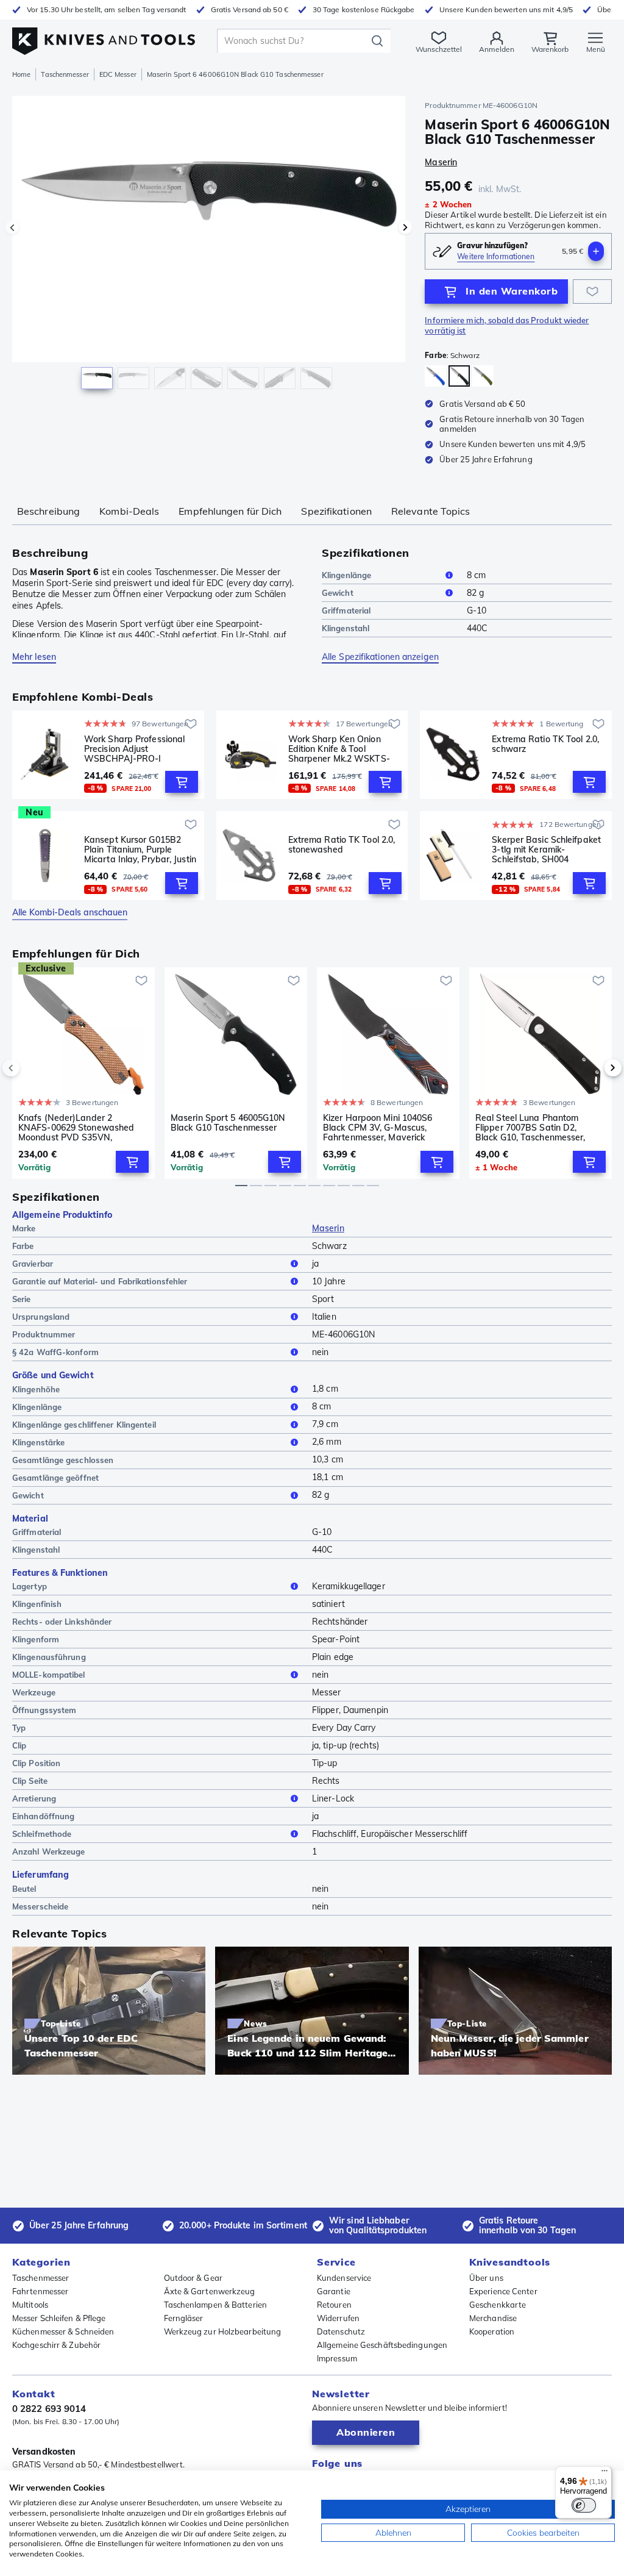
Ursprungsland (41, 1317)
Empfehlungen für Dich (230, 511)
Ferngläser (184, 2318)
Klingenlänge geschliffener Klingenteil (84, 1425)
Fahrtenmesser (40, 2291)
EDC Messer (118, 74)
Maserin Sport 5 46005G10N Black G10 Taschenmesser (228, 1123)
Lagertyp (30, 1586)
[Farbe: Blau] (435, 376)
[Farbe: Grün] (483, 376)
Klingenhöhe (36, 1389)
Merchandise (493, 2318)
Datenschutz (341, 2331)
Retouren (334, 2305)
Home (21, 74)
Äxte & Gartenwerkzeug (210, 2291)
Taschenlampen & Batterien (216, 2305)
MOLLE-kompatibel (49, 1675)
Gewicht (338, 593)
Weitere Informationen (496, 256)
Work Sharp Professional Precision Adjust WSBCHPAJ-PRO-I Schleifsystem (134, 749)
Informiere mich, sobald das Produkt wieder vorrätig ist (507, 325)
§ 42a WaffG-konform (55, 1352)
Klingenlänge (346, 575)
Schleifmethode (42, 1834)
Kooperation (492, 2331)
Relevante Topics (431, 511)
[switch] (584, 2505)
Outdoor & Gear (193, 2278)
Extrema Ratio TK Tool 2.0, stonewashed (342, 845)
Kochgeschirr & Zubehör (56, 2345)
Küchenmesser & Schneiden (63, 2331)
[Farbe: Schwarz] (459, 376)
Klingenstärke (38, 1442)
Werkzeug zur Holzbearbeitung (223, 2331)
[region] (209, 249)
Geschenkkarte (498, 2305)
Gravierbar (33, 1264)
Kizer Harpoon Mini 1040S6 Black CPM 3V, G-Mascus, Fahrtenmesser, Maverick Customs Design (378, 1128)
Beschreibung (48, 511)
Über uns (486, 2278)
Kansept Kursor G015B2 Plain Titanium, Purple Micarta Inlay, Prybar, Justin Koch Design (140, 850)
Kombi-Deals (129, 511)
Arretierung (34, 1798)
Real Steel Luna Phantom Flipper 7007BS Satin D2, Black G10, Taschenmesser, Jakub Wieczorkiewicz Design (535, 1128)
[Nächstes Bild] (405, 227)
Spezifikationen (336, 511)
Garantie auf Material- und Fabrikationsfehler (100, 1281)
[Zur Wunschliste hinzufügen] (592, 292)
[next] (592, 1068)
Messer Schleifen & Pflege (59, 2318)
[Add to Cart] (182, 782)
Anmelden (497, 49)
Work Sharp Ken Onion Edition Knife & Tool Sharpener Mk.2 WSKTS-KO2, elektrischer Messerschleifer (339, 749)
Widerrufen (338, 2318)
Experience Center (503, 2291)
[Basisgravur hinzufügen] (596, 251)
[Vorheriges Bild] (12, 227)
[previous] (32, 1068)
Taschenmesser (65, 74)
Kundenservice (344, 2278)
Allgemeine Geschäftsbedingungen (382, 2345)
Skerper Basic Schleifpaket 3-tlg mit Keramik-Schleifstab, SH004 (546, 850)
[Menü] (604, 2474)
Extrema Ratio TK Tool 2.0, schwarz (545, 744)
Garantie (334, 2291)
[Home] (104, 38)
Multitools (30, 2305)
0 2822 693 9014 (49, 2409)
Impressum (337, 2358)
